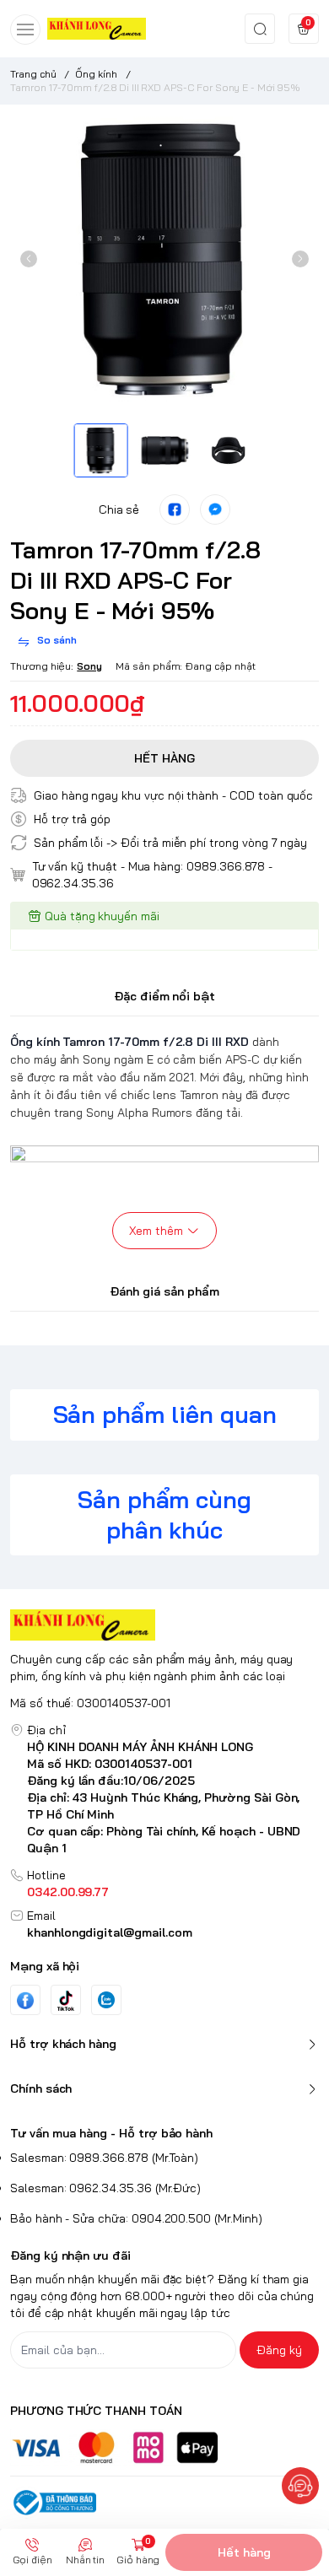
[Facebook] (25, 2000)
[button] (29, 259)
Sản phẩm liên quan (165, 1414)
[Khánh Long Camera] (97, 28)
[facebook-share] (175, 509)
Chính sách (41, 2088)
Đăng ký (279, 2350)
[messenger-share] (215, 509)
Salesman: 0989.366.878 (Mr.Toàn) (104, 2158)
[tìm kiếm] (260, 29)
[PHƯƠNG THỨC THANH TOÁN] (164, 2447)
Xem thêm (156, 1231)
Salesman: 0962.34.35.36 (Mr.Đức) (105, 2188)
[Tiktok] (66, 2000)
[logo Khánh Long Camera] (164, 1625)
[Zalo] (106, 2000)
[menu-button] (25, 30)
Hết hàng (244, 2552)
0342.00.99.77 (68, 1892)
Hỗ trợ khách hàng (63, 2044)
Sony (89, 666)
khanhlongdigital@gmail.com (110, 1932)
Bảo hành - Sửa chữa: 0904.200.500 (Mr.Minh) (136, 2218)
